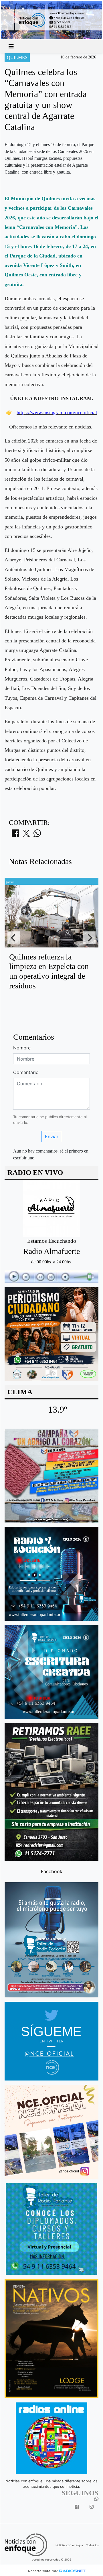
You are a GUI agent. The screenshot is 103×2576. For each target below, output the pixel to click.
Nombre (22, 1048)
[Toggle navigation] (11, 46)
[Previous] (14, 938)
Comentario (26, 1072)
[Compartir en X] (26, 835)
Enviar (52, 1136)
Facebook (52, 1871)
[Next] (89, 938)
